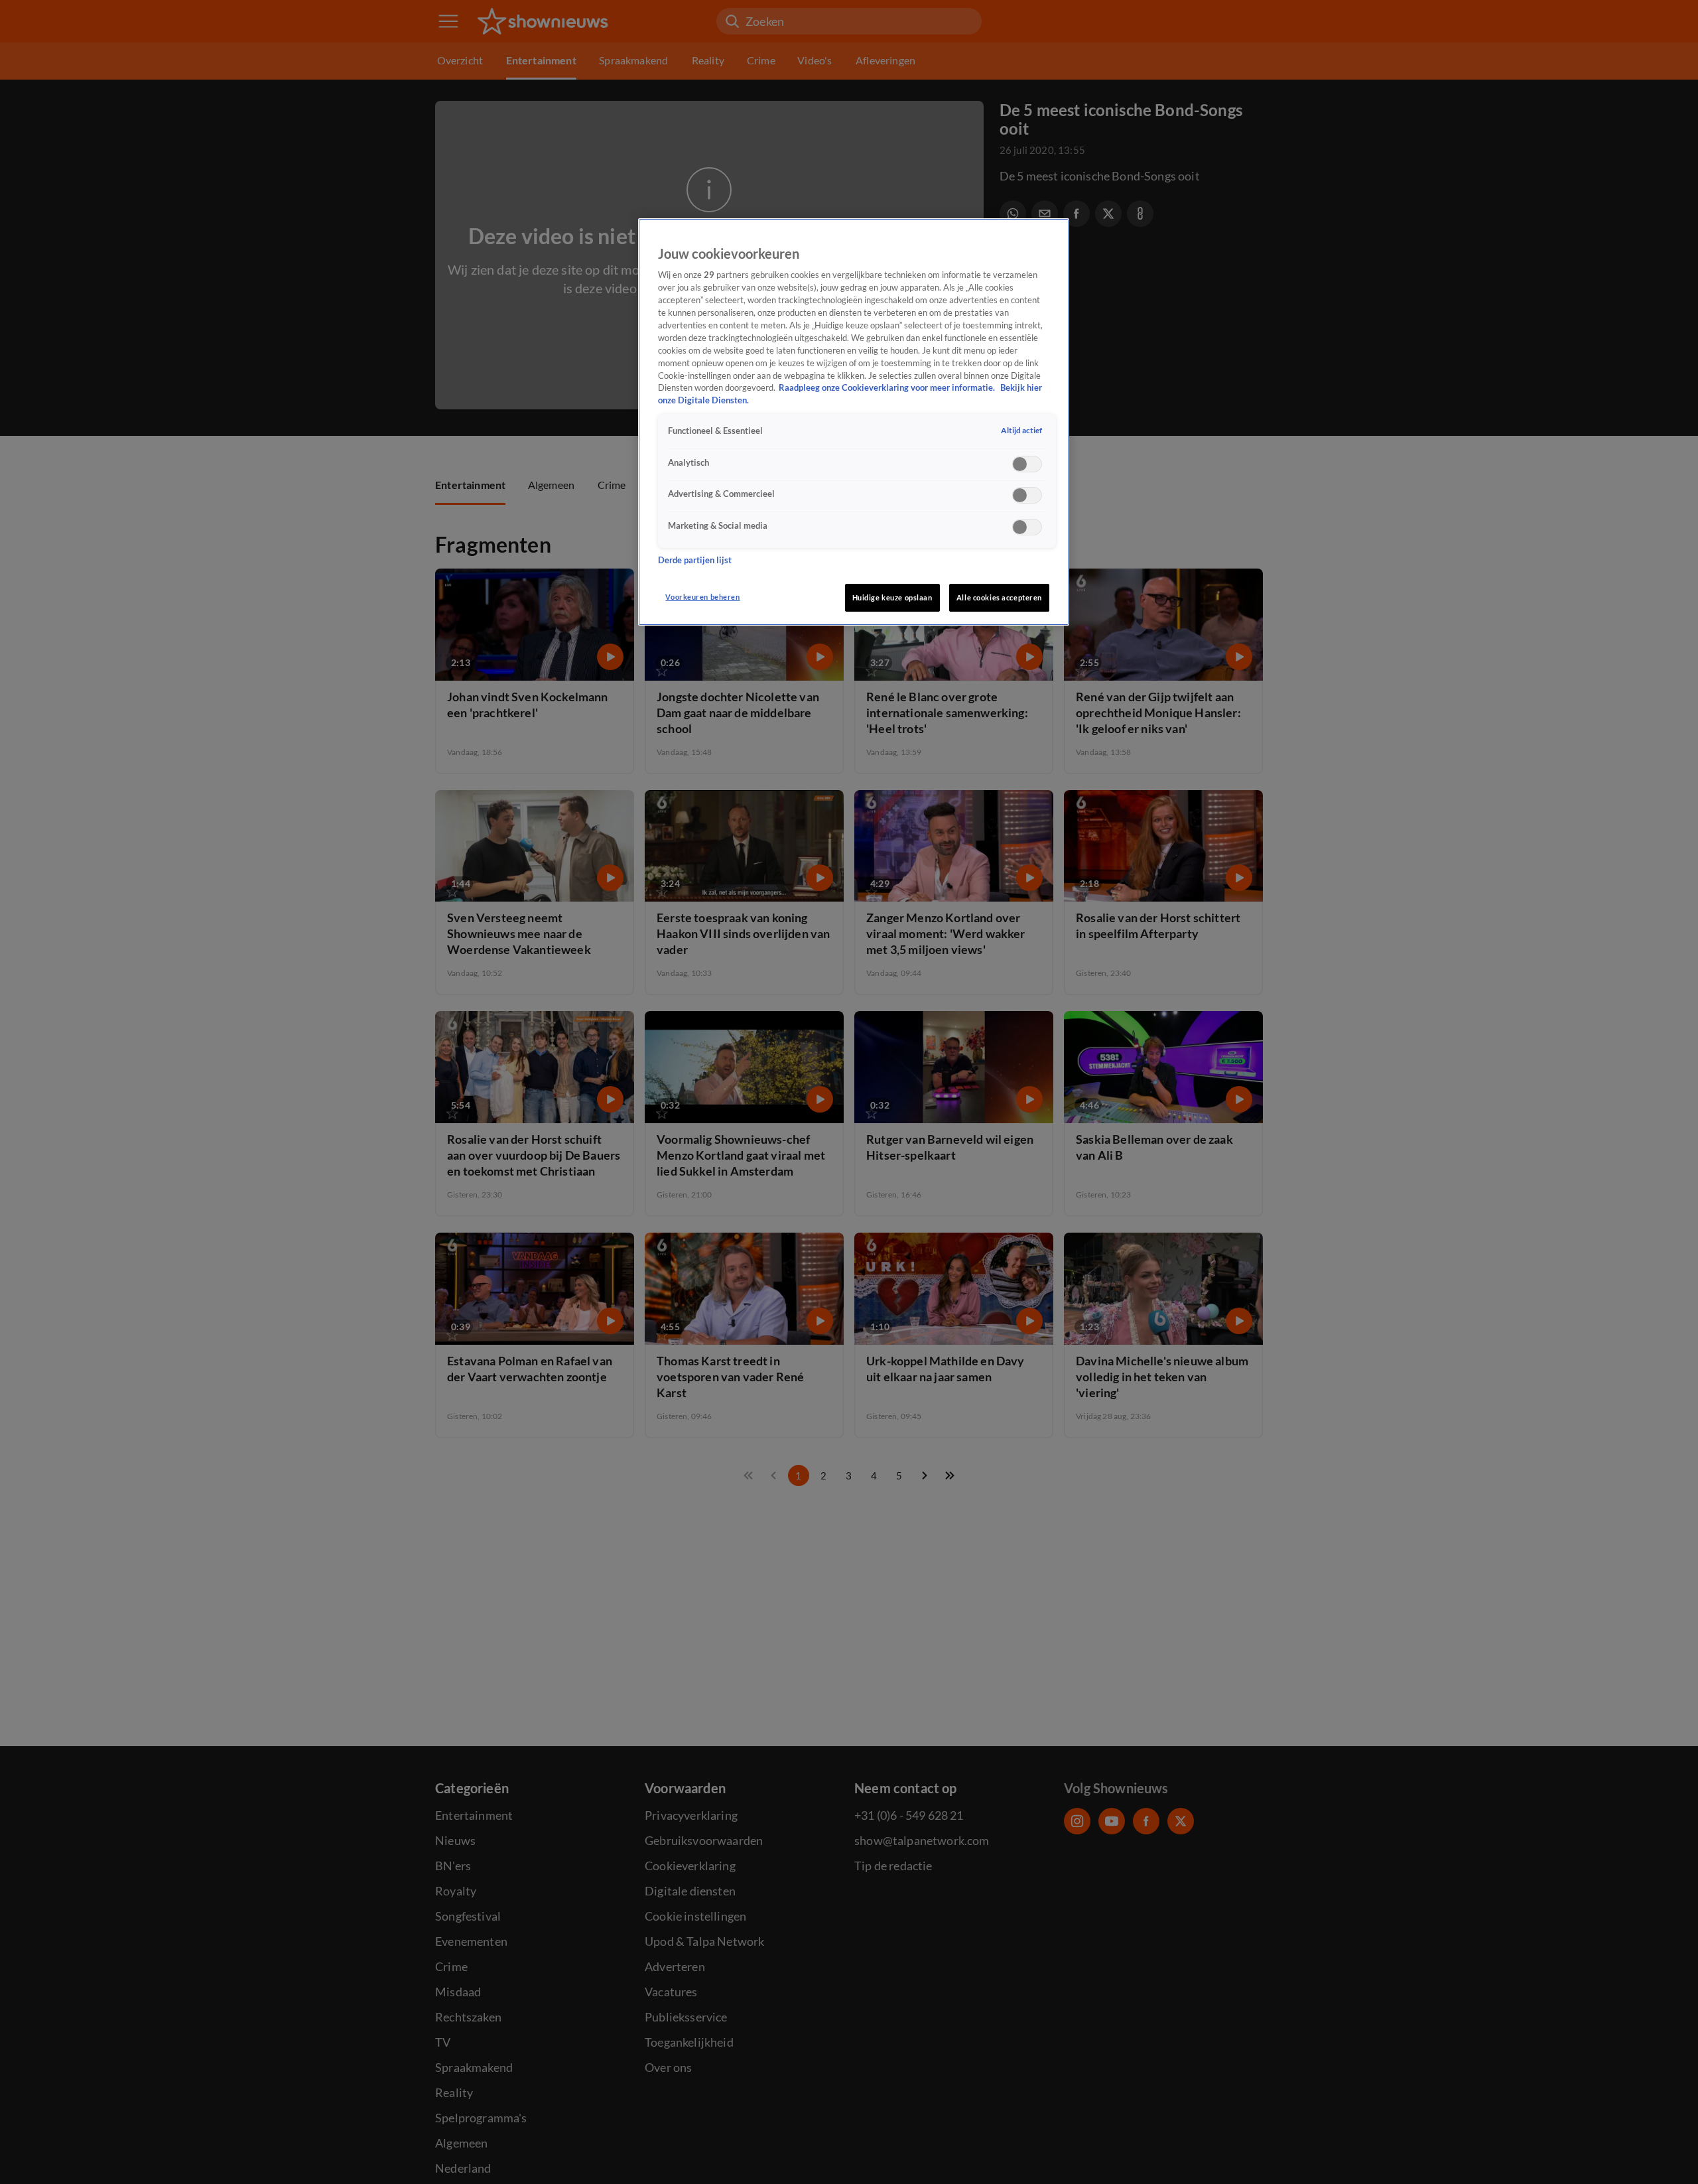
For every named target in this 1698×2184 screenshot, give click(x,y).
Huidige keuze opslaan (892, 597)
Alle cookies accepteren (999, 597)
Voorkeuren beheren (702, 597)
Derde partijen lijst (695, 560)
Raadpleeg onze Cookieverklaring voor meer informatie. (888, 388)
